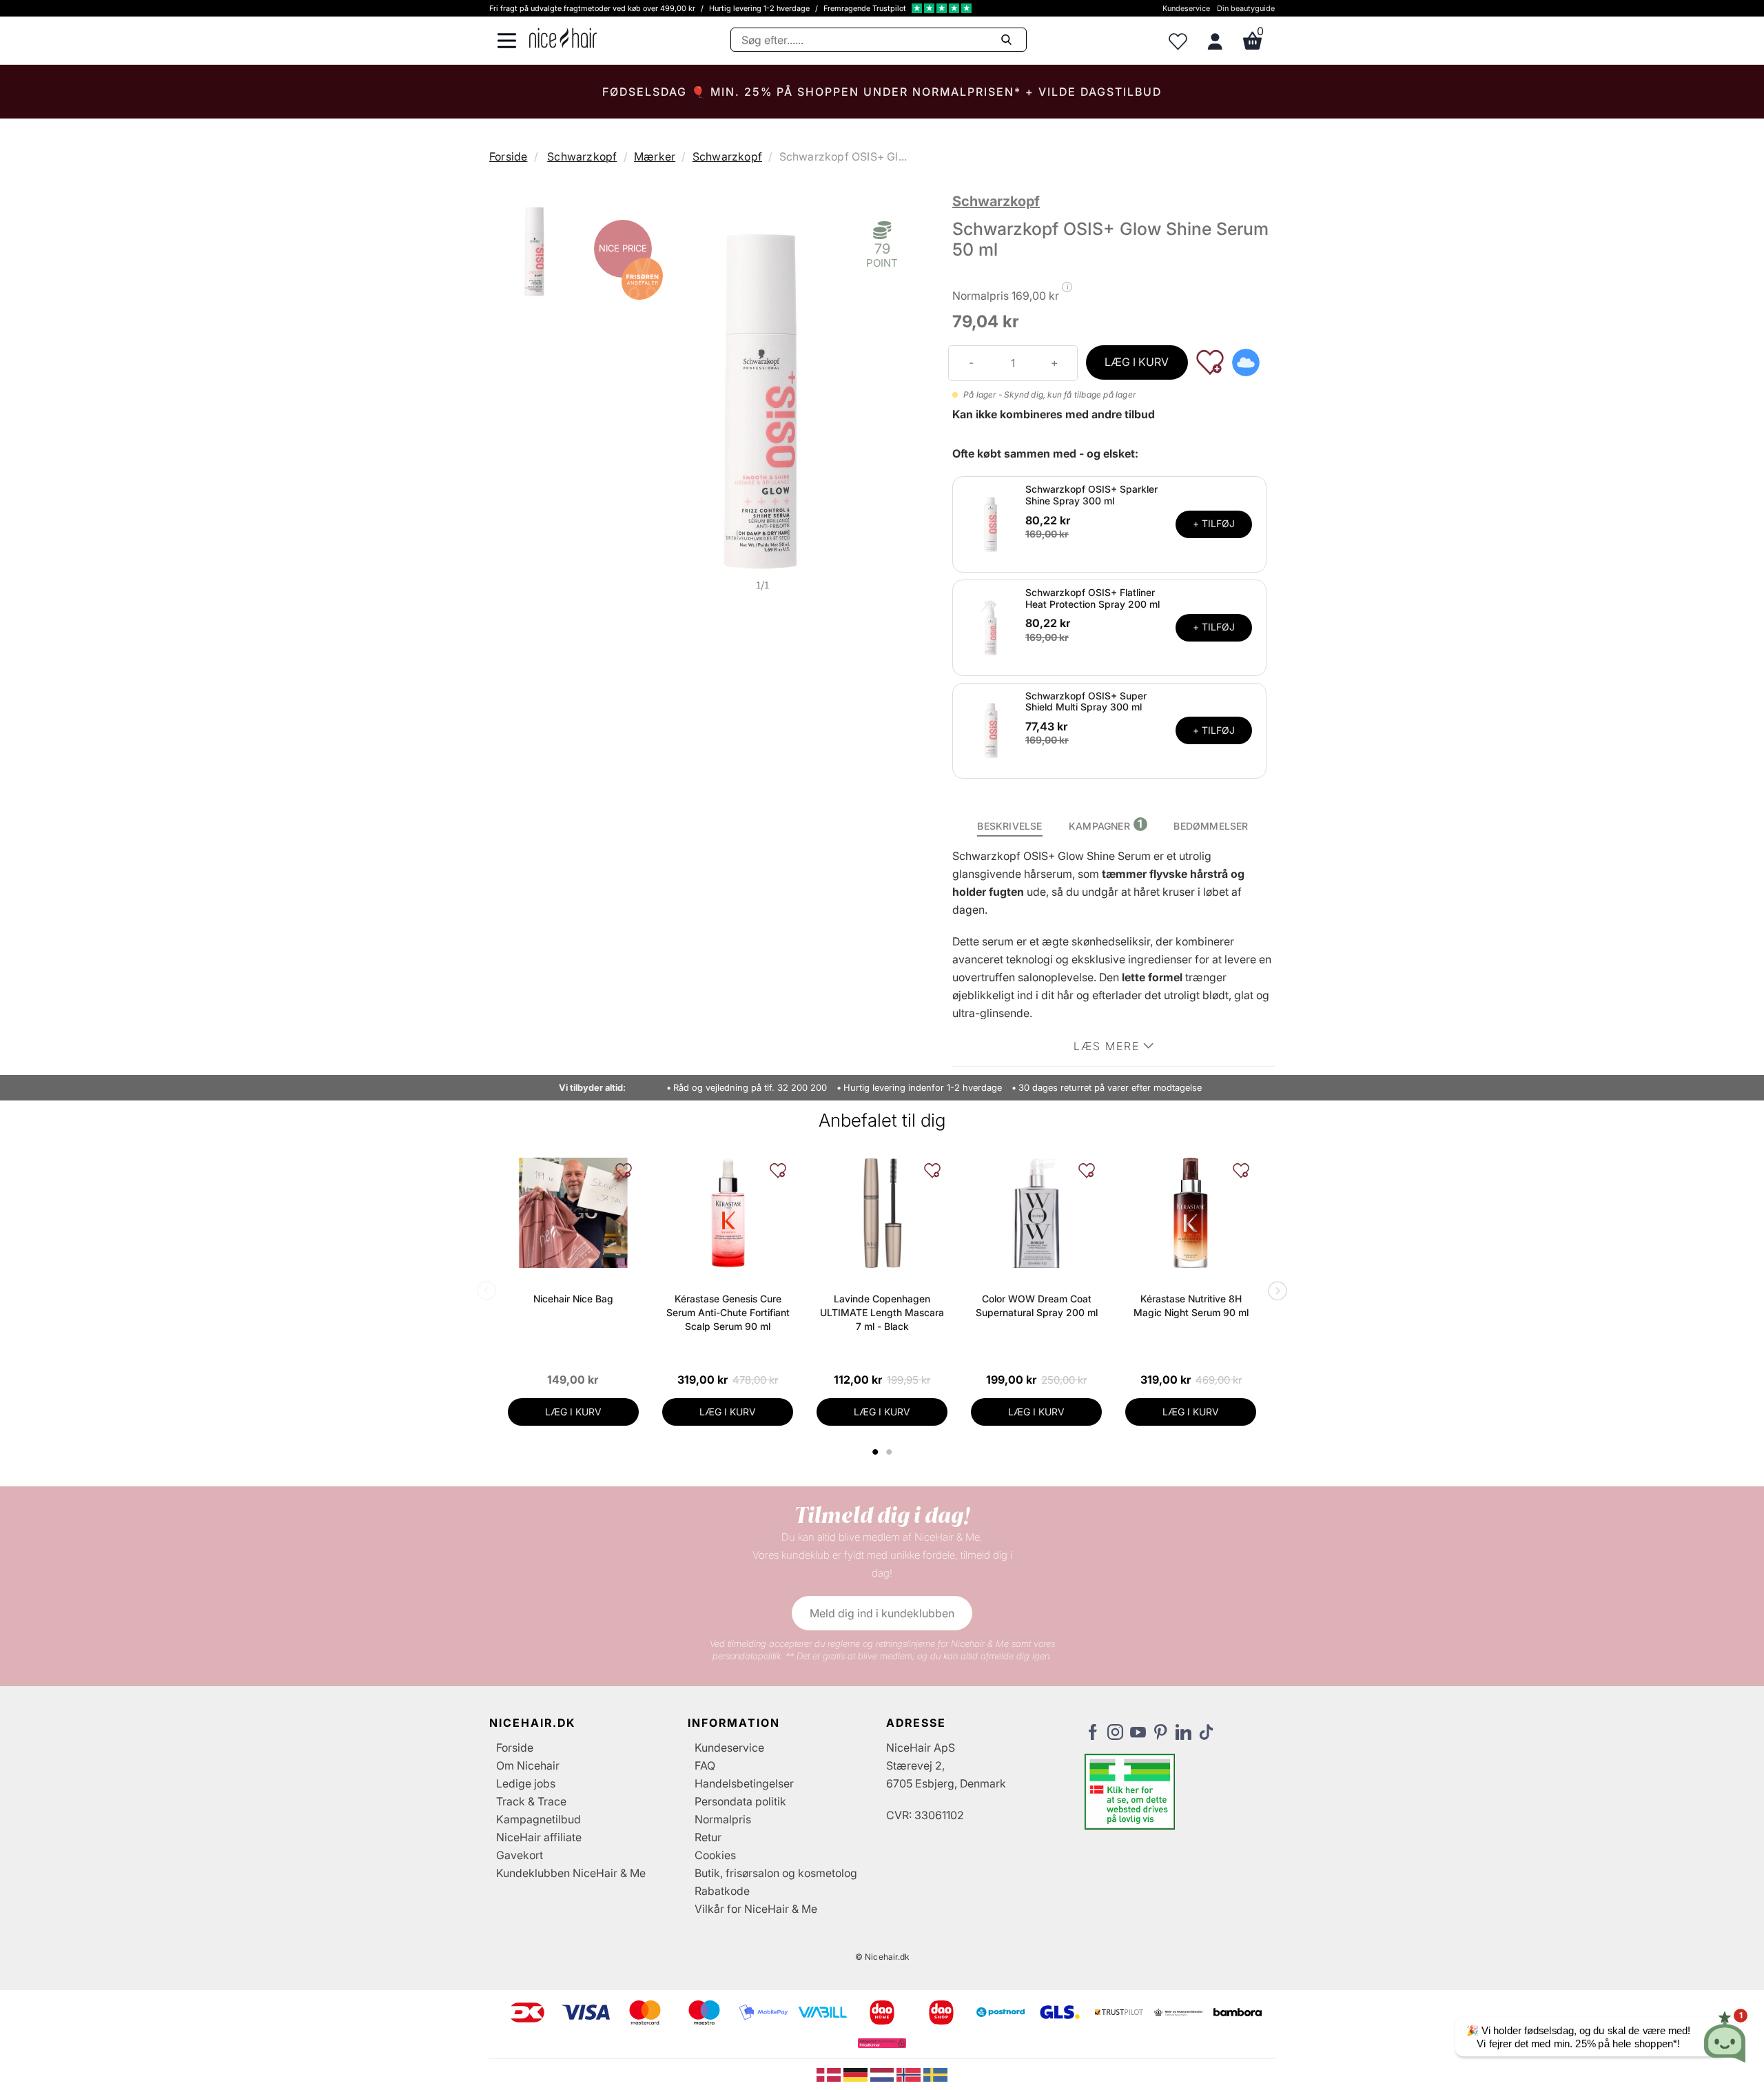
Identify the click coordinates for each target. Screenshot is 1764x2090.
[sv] (935, 2073)
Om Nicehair (528, 1765)
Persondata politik (740, 1801)
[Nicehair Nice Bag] (573, 1213)
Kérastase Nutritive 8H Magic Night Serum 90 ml (1191, 1305)
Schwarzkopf (582, 156)
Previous (489, 1292)
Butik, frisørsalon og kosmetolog (776, 1873)
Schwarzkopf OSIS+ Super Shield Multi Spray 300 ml (1086, 701)
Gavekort (520, 1855)
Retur (708, 1837)
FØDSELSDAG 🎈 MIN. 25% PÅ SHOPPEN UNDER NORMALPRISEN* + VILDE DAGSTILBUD (882, 92)
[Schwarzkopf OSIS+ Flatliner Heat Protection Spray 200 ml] (991, 626)
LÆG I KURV (1137, 362)
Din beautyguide (1246, 8)
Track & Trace (531, 1801)
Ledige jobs (526, 1783)
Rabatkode (722, 1891)
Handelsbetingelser (744, 1783)
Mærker (655, 156)
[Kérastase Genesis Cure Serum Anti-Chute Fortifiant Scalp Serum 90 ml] (728, 1213)
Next (1275, 1292)
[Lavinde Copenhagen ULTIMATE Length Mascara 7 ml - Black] (882, 1213)
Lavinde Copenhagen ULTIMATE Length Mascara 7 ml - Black (882, 1312)
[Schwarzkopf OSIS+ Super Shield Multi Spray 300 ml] (991, 730)
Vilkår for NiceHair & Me (756, 1909)
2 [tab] (891, 1452)
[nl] (884, 2073)
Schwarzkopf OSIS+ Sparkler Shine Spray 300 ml (1091, 495)
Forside (508, 156)
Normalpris (723, 1819)
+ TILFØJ (1214, 523)
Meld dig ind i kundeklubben (882, 1613)
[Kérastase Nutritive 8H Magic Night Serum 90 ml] (1191, 1213)
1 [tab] (876, 1452)
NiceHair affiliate (539, 1837)
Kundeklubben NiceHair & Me (571, 1873)
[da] (830, 2073)
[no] (910, 2073)
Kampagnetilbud (539, 1819)
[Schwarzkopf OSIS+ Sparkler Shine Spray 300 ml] (991, 523)
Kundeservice (1186, 8)
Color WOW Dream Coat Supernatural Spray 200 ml (1037, 1305)
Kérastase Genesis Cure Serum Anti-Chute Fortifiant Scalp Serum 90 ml (728, 1312)
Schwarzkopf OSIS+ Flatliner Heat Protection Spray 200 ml (1093, 598)
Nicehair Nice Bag (573, 1299)
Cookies (715, 1855)
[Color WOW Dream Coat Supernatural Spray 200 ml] (1036, 1213)
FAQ (705, 1765)
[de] (857, 2073)
